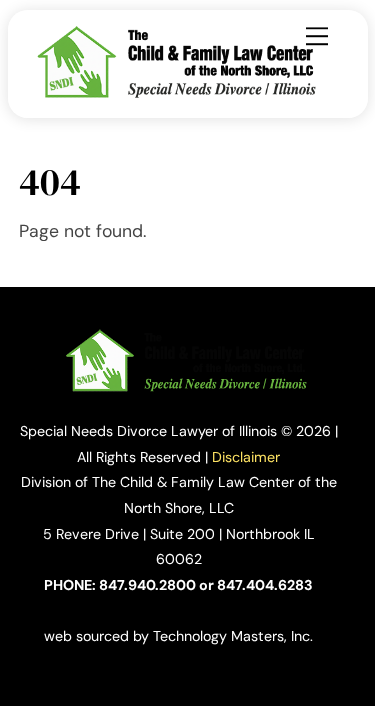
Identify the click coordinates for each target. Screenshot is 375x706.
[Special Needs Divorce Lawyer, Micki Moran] (178, 93)
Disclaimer (246, 457)
